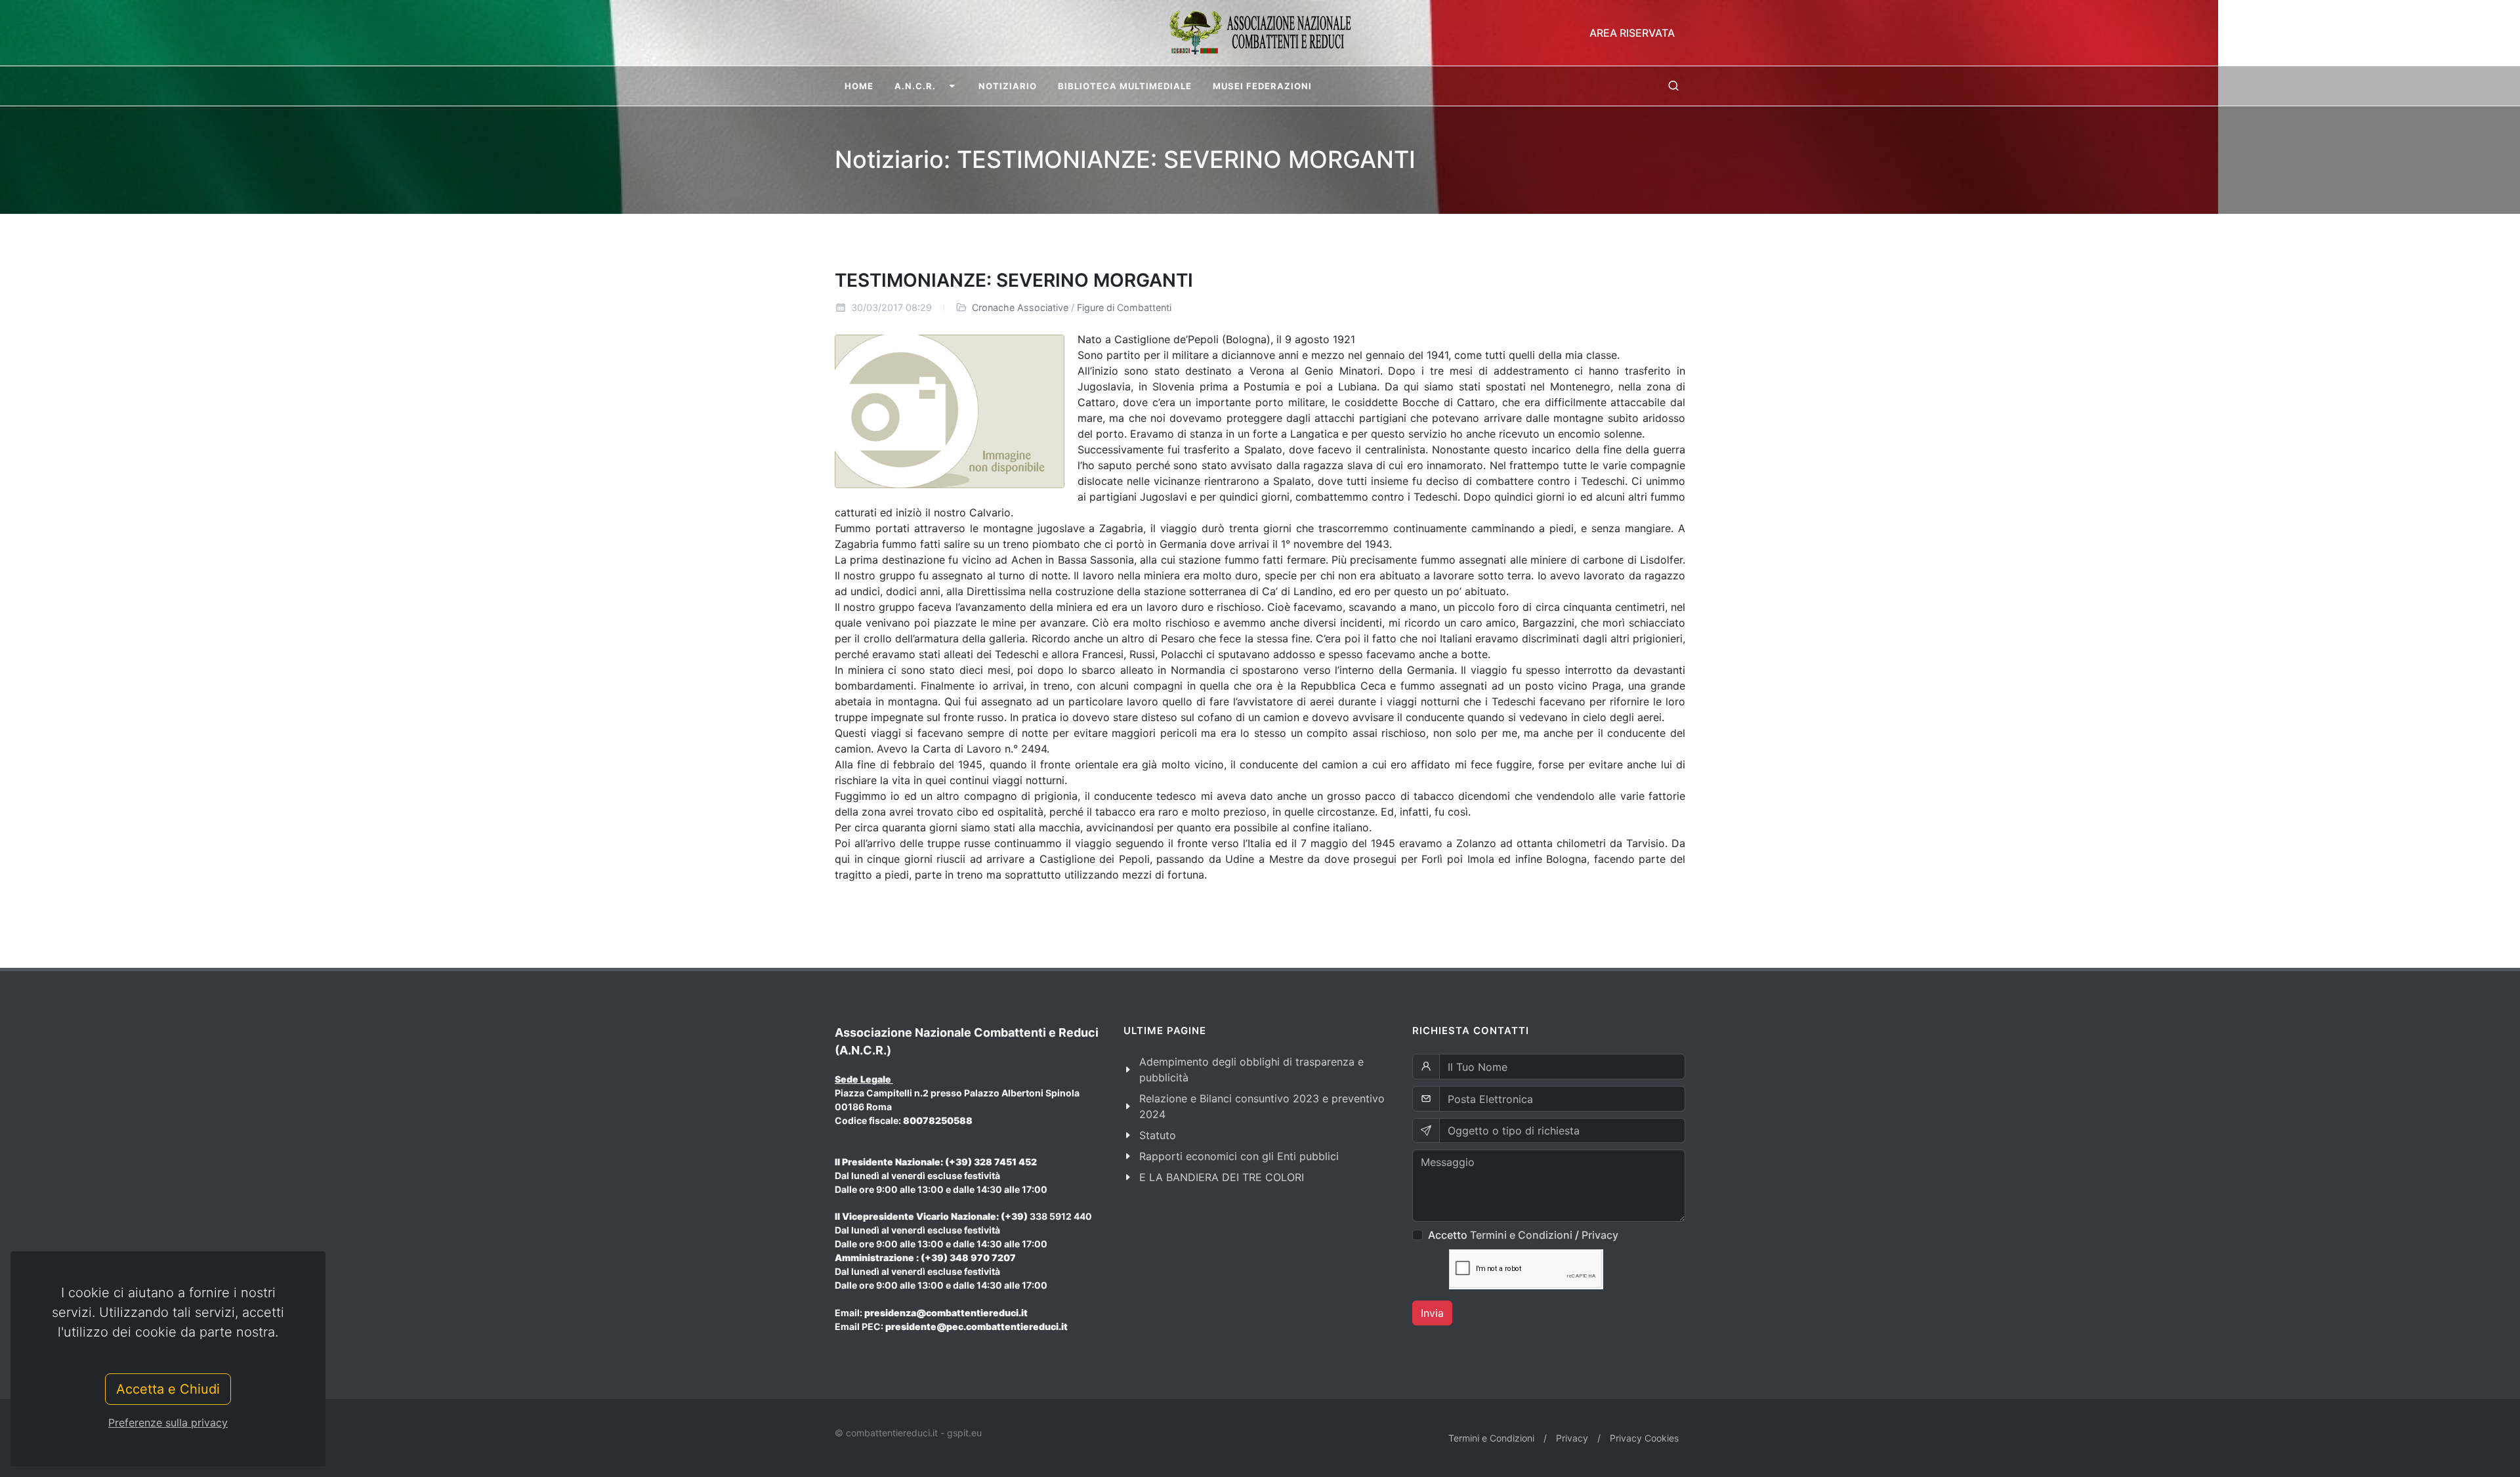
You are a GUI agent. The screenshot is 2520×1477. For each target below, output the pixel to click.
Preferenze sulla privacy (168, 1423)
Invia (1432, 1313)
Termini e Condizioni (1521, 1235)
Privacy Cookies (1644, 1438)
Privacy (1600, 1235)
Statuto (1158, 1135)
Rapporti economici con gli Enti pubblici (1239, 1156)
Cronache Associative (1020, 307)
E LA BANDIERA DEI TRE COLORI (1222, 1177)
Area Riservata (1632, 33)
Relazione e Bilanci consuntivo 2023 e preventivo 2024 (1262, 1106)
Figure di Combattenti (1124, 307)
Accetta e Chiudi (168, 1389)
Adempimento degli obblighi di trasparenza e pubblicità (1251, 1070)
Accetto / (1523, 1235)
